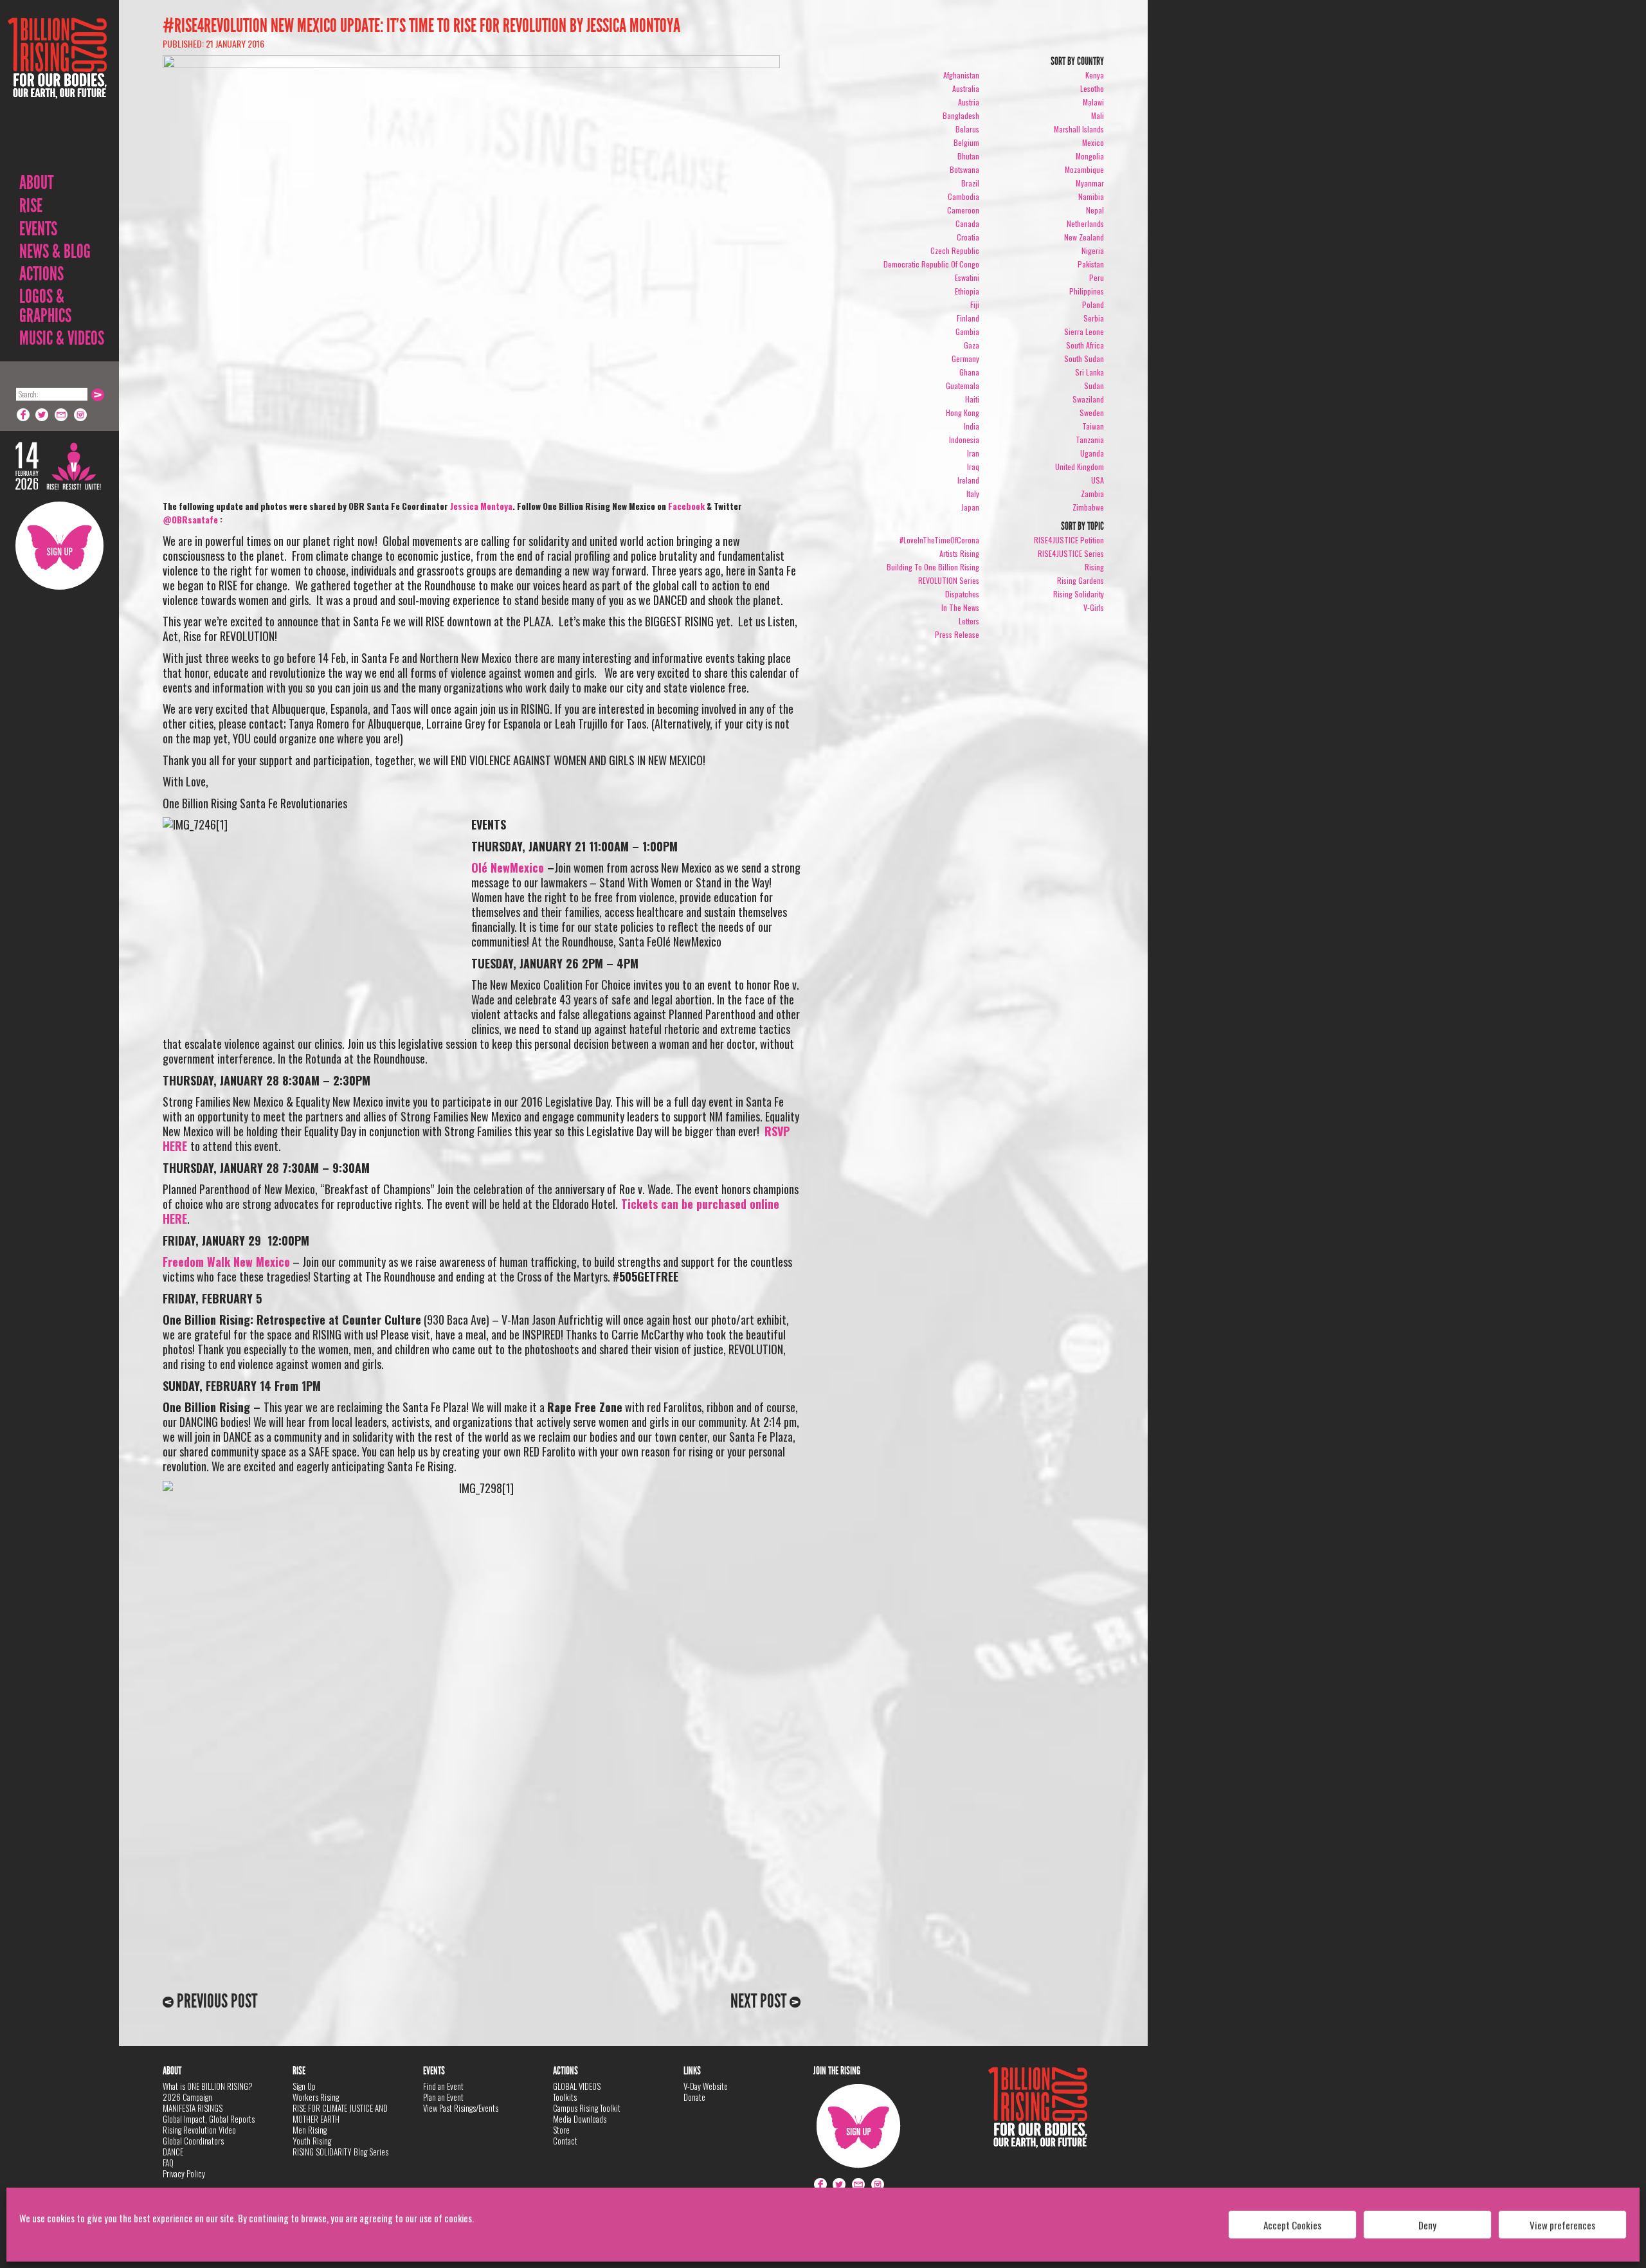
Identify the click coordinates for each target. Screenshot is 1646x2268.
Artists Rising (959, 553)
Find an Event (443, 2086)
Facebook (23, 415)
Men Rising (310, 2130)
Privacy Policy (184, 2173)
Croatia (968, 237)
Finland (968, 318)
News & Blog (55, 251)
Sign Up (59, 546)
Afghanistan (961, 75)
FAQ (168, 2163)
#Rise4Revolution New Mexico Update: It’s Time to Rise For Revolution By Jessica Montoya (421, 26)
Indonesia (964, 440)
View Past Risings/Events (461, 2108)
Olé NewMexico (508, 867)
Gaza (972, 345)
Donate (694, 2097)
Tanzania (1090, 440)
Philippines (1087, 291)
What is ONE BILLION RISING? (208, 2086)
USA (1098, 480)
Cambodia (963, 196)
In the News (960, 607)
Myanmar (1090, 183)
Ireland (968, 480)
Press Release (957, 634)
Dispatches (962, 594)
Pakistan (1091, 264)
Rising (1094, 567)
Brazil (970, 183)
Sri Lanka (1090, 372)
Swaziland (1088, 399)
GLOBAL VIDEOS (577, 2086)
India (972, 426)
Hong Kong (963, 413)
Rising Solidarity (1079, 594)
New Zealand (1084, 237)
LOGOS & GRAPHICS (45, 306)
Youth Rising (312, 2141)
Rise (31, 206)
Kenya (1095, 75)
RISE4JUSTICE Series (1071, 553)
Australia (966, 88)
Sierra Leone (1084, 331)
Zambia (1092, 494)
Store (561, 2130)
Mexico (1093, 142)
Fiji (975, 304)
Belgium (966, 142)
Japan (970, 507)
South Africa (1085, 345)
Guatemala (963, 386)
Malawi (1093, 102)
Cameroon (963, 210)
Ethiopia (967, 291)
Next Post (760, 2001)
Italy (973, 494)
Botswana (964, 169)
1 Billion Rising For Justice (57, 90)
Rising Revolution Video (199, 2130)
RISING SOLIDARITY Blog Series (340, 2152)
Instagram (81, 415)
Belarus (967, 129)
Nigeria (1093, 250)
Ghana (969, 372)
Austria (969, 102)
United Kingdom (1080, 467)
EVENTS (38, 229)
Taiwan (1093, 426)
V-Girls (1094, 607)
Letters (969, 621)
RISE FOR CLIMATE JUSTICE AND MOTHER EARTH (340, 2113)
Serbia (1094, 318)
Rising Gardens (1081, 580)
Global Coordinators (193, 2141)
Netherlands (1085, 223)
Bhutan (968, 156)
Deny (1427, 2225)
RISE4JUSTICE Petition (1069, 540)
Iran (973, 453)
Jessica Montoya (481, 506)
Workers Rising (316, 2097)
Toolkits (565, 2097)
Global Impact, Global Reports (209, 2119)
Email (62, 415)
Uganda (1092, 453)
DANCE (173, 2152)
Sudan (1094, 386)
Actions (41, 274)
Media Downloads (580, 2119)
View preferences (1562, 2225)
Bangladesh (961, 115)
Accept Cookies (1292, 2225)
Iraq (973, 467)
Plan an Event (443, 2097)
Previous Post (215, 2001)
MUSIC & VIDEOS (62, 338)
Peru (1097, 277)
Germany (965, 358)
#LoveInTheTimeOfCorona (939, 540)
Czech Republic (955, 250)
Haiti (972, 399)
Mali (1098, 115)
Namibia (1091, 196)
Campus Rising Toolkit (587, 2108)
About (36, 183)
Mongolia (1090, 156)
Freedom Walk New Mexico (226, 1262)
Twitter (42, 415)
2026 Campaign (187, 2097)
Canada (967, 223)
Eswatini (967, 277)
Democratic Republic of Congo (931, 264)
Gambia (967, 331)
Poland (1093, 304)
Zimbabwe (1088, 507)
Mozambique (1084, 169)
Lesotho (1092, 88)
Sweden (1092, 413)
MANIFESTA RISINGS (193, 2108)
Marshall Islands (1079, 129)
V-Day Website (706, 2086)
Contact (565, 2141)
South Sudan (1084, 358)
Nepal (1095, 210)
